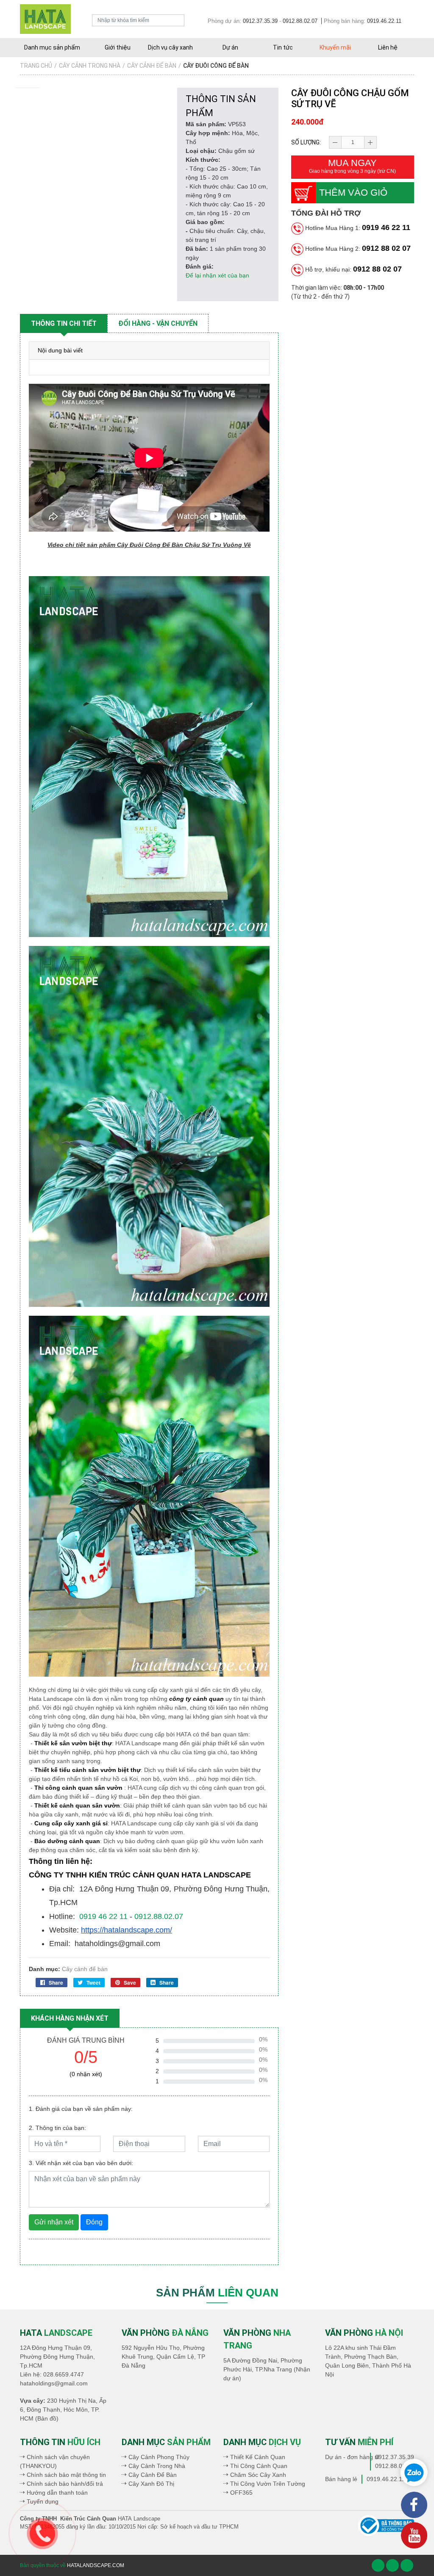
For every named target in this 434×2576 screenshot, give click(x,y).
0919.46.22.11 (384, 21)
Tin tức (283, 47)
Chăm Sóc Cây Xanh (258, 2475)
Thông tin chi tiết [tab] (64, 323)
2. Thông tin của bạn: (57, 2128)
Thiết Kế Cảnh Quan (258, 2457)
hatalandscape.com (96, 2565)
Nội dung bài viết (60, 350)
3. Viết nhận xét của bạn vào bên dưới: (81, 2163)
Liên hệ (388, 47)
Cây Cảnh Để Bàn (153, 2475)
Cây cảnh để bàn (85, 1969)
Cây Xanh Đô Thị (151, 2484)
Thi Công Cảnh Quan (259, 2466)
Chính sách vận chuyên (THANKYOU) (55, 2461)
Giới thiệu (118, 47)
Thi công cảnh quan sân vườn (78, 1788)
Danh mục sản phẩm (52, 47)
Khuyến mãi (335, 47)
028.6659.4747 (64, 2374)
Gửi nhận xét (54, 2222)
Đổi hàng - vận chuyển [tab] (158, 323)
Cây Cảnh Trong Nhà (157, 2466)
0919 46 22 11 (386, 227)
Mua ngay (352, 166)
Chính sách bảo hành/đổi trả (65, 2484)
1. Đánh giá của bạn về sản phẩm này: (81, 2109)
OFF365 (241, 2493)
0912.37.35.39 (260, 21)
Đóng (94, 2222)
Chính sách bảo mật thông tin (66, 2475)
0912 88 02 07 (386, 248)
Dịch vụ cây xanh (170, 47)
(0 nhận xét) (86, 2074)
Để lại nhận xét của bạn (217, 275)
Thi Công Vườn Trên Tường (268, 2484)
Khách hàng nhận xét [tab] (70, 2018)
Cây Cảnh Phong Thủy (159, 2457)
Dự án (230, 47)
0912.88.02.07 (300, 21)
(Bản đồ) (47, 2418)
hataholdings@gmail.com (54, 2383)
